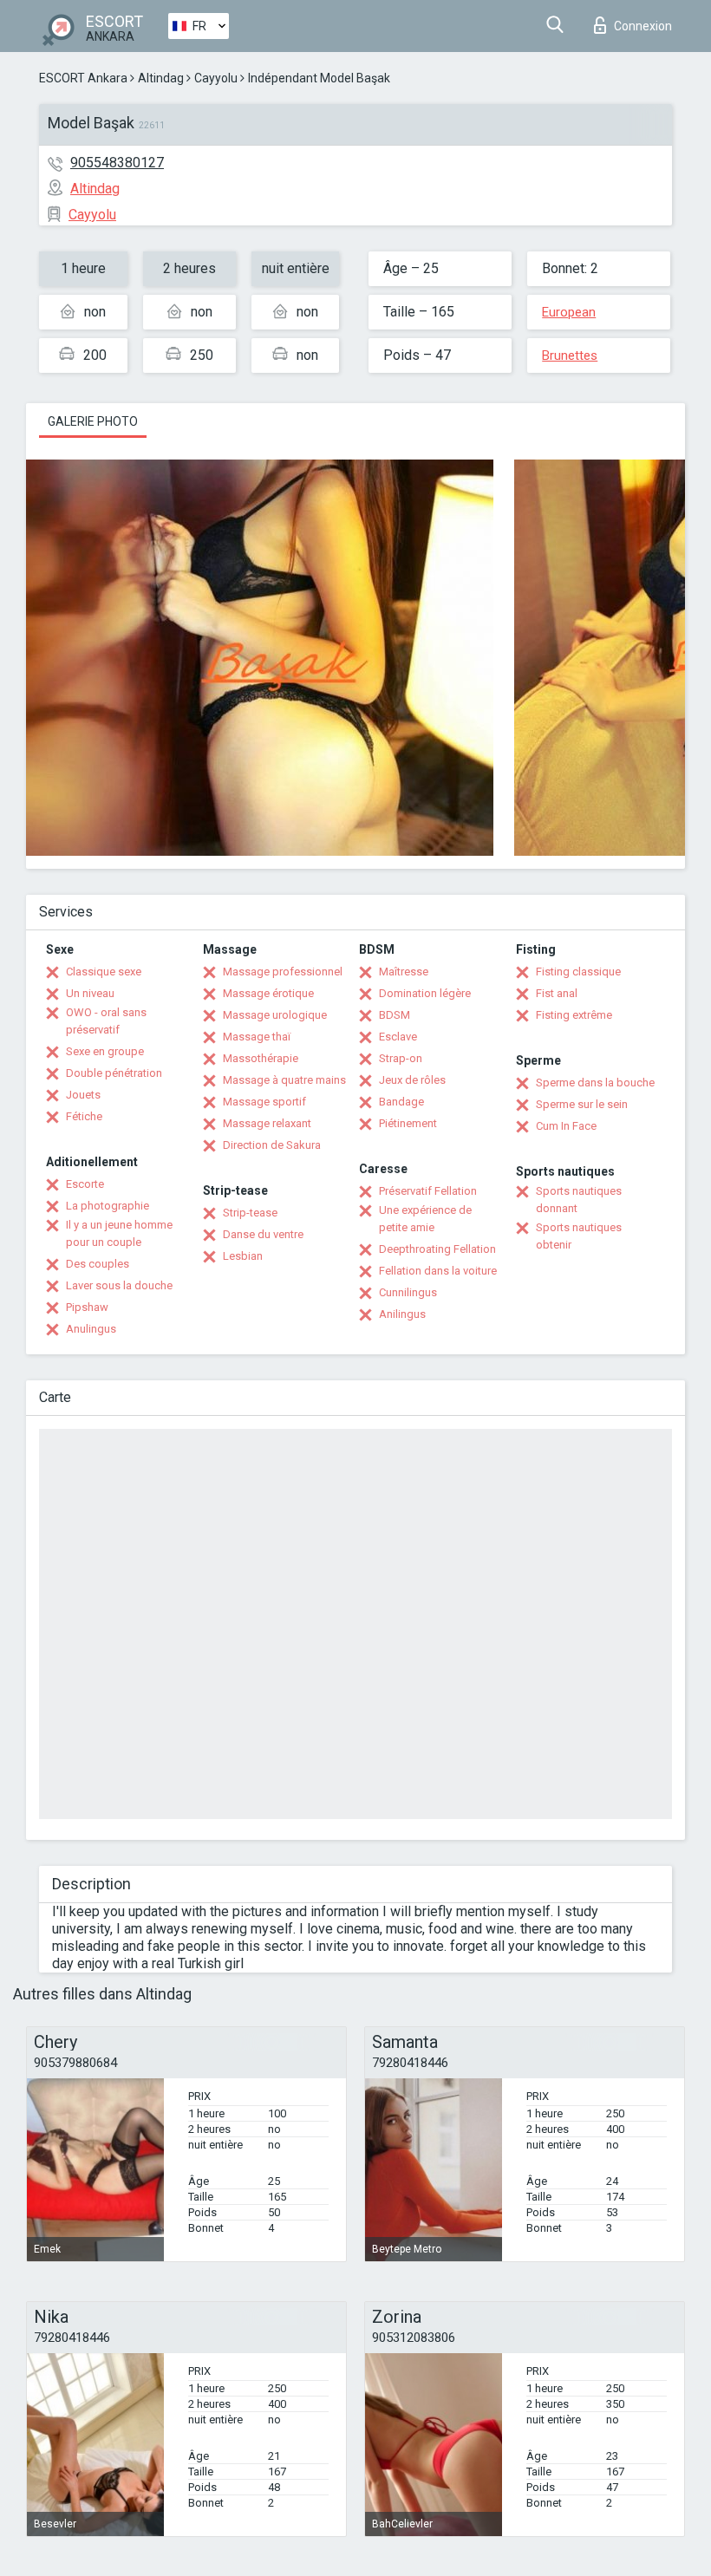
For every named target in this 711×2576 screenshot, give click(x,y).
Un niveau (90, 993)
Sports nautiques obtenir (579, 1236)
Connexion (643, 26)
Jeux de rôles (412, 1080)
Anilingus (402, 1314)
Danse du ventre (263, 1234)
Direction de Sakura (272, 1145)
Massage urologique (275, 1015)
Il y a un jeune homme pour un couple (119, 1233)
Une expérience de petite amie (425, 1219)
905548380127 (117, 163)
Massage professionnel (283, 972)
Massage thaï (257, 1037)
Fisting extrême (574, 1015)
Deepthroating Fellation (437, 1249)
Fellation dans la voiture (438, 1271)
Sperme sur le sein (582, 1104)
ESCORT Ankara (83, 78)
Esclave (398, 1037)
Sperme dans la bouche (595, 1083)
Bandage (401, 1102)
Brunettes (570, 355)
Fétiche (84, 1116)
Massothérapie (261, 1058)
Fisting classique (578, 972)
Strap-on (401, 1058)
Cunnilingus (408, 1292)
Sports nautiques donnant (579, 1200)
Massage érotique (268, 993)
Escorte (85, 1184)
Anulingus (91, 1329)
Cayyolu (216, 78)
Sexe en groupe (105, 1051)
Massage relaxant (267, 1123)
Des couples (98, 1264)
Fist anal (557, 993)
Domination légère (425, 993)
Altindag (161, 78)
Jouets (83, 1095)
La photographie (108, 1206)
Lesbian (243, 1256)
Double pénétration (114, 1073)
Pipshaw (87, 1307)
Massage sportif (264, 1102)
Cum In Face (566, 1126)
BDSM (395, 1015)
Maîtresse (404, 972)
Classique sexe (104, 972)
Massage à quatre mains (284, 1080)
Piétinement (408, 1123)
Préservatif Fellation (428, 1191)
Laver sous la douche (119, 1285)
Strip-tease (250, 1213)
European (569, 312)
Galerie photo (93, 421)
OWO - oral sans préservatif (106, 1021)
